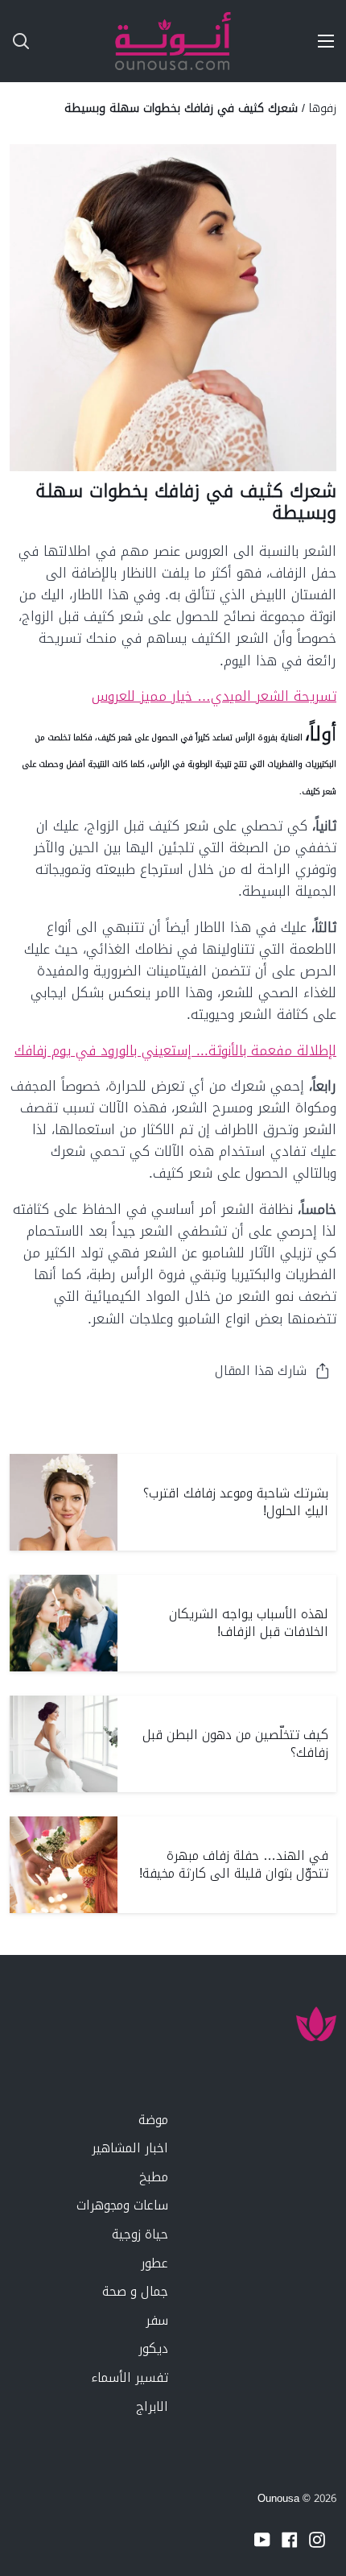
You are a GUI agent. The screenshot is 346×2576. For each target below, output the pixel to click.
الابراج (152, 2406)
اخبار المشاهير (130, 2148)
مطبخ (154, 2177)
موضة (153, 2120)
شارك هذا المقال (261, 1371)
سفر (157, 2320)
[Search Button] (14, 41)
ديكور (153, 2348)
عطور (154, 2263)
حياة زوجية (140, 2234)
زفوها (323, 108)
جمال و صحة (135, 2291)
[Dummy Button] (87, 41)
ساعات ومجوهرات (122, 2205)
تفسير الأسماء (130, 2377)
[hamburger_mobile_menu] (320, 41)
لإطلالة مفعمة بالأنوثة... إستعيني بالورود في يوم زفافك (175, 1050)
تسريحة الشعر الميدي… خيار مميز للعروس (214, 696)
